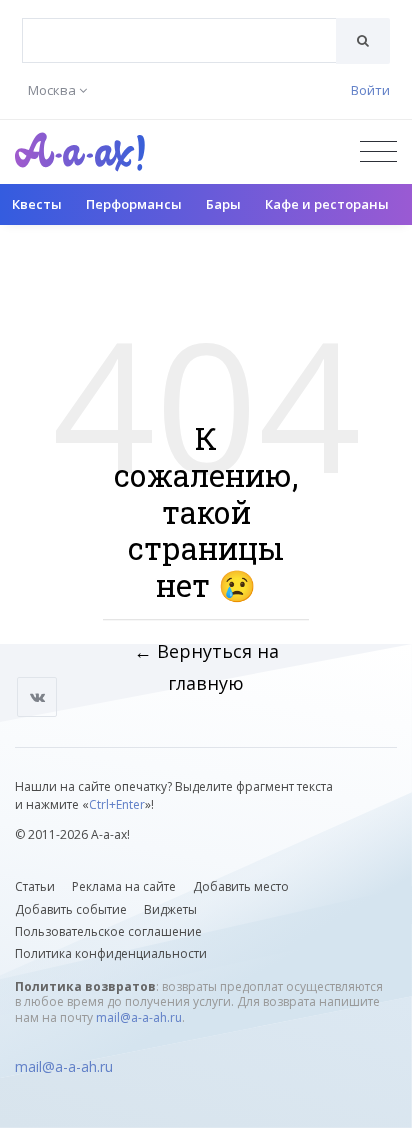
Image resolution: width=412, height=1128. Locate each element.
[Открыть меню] (378, 151)
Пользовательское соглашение (108, 931)
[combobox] (179, 40)
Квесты (37, 204)
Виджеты (170, 909)
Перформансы (134, 204)
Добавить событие (71, 909)
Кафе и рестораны (327, 204)
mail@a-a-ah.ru (139, 1017)
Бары (223, 204)
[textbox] (179, 26)
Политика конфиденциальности (111, 953)
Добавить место (241, 886)
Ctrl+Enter (117, 804)
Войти (370, 90)
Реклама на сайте (124, 886)
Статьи (35, 886)
